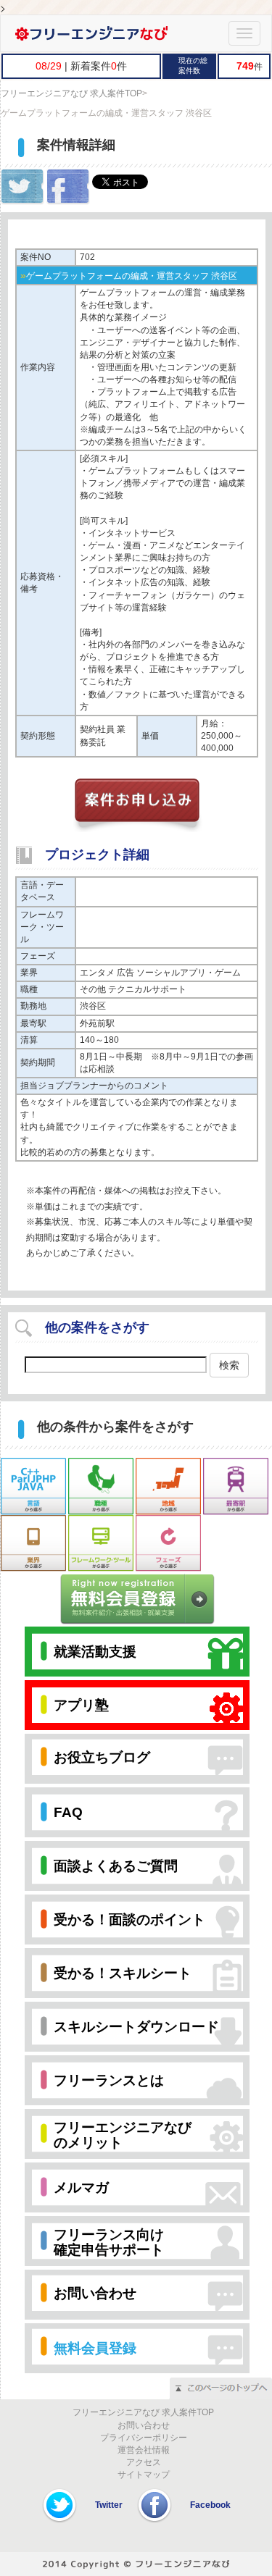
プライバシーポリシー (144, 2438)
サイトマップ (144, 2475)
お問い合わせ (144, 2425)
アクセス (144, 2462)
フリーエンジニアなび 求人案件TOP (71, 93)
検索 (229, 1365)
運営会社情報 (144, 2450)
